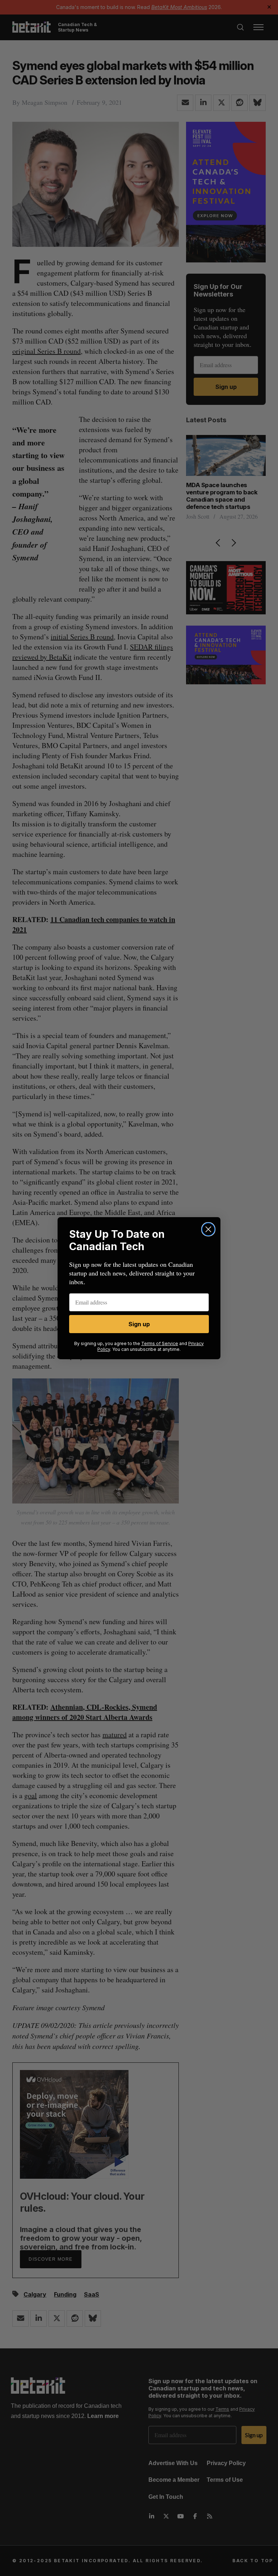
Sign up (139, 1324)
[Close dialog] (208, 1229)
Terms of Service (160, 1343)
